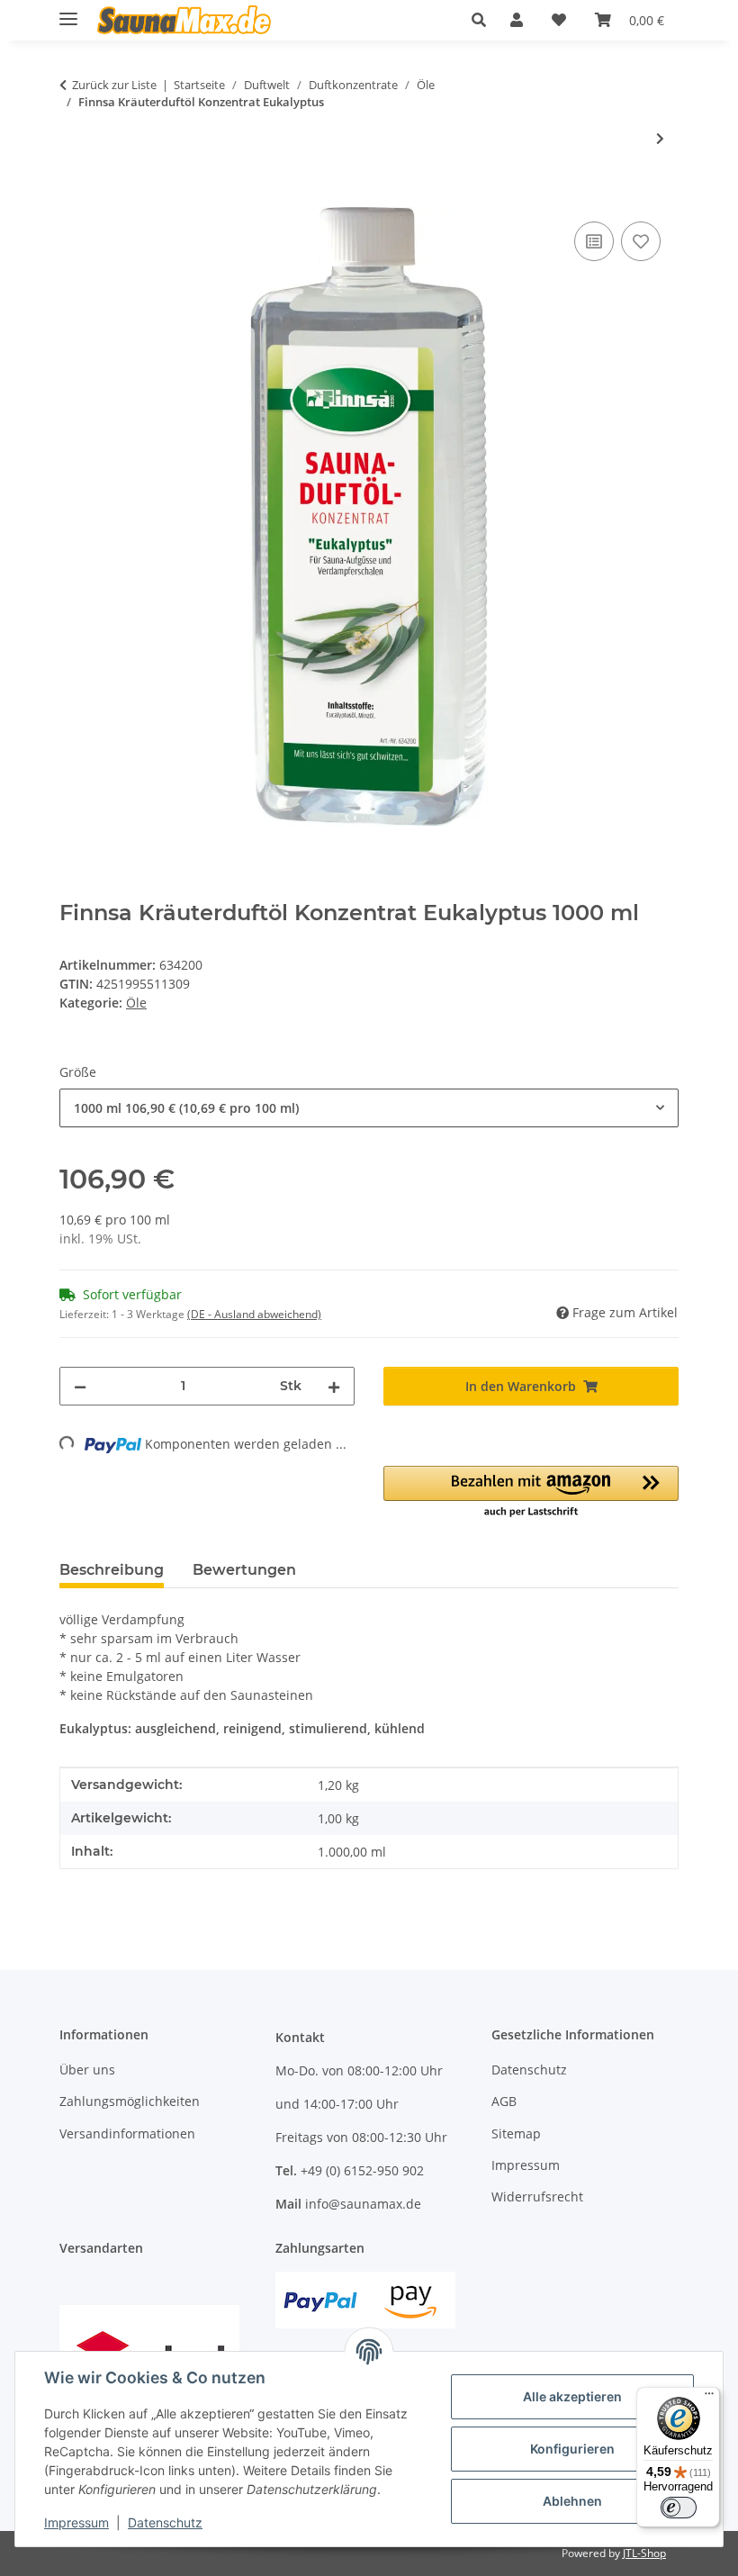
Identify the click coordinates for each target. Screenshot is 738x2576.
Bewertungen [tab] (244, 1570)
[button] (484, 20)
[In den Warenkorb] (74, 197)
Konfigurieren (572, 2449)
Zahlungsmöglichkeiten (130, 2101)
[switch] (679, 2508)
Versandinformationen (127, 2133)
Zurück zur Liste (114, 85)
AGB (504, 2101)
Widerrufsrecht (537, 2196)
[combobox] (369, 1108)
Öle (136, 1003)
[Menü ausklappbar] (68, 11)
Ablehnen (572, 2501)
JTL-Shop (644, 2553)
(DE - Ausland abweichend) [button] (254, 1314)
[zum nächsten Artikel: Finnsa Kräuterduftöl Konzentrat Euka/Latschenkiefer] (660, 138)
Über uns (87, 2070)
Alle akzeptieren (572, 2396)
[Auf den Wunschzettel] (641, 241)
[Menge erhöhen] (334, 1386)
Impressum (76, 2522)
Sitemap (516, 2133)
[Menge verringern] (80, 1386)
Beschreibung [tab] (112, 1570)
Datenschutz (165, 2522)
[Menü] (709, 2398)
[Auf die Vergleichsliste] (594, 241)
